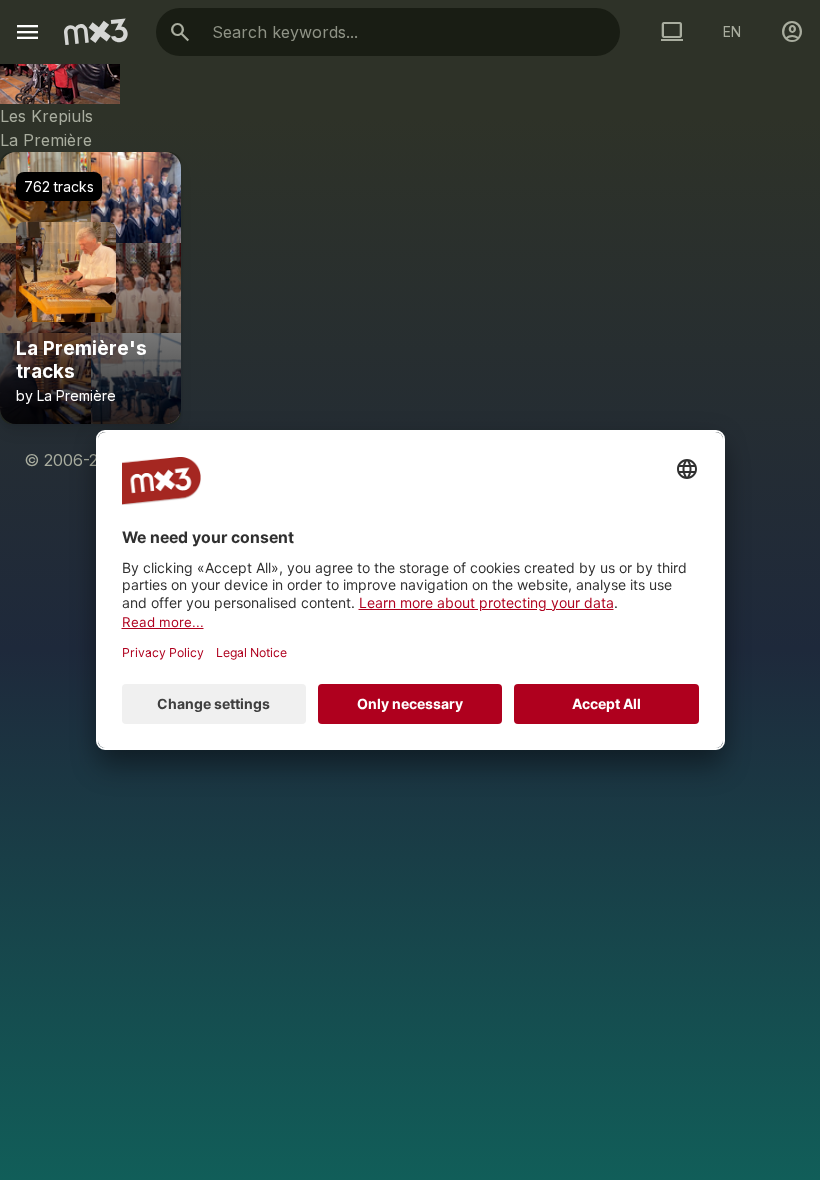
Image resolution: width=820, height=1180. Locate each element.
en (732, 31)
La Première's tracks (81, 360)
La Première (46, 140)
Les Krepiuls (46, 116)
